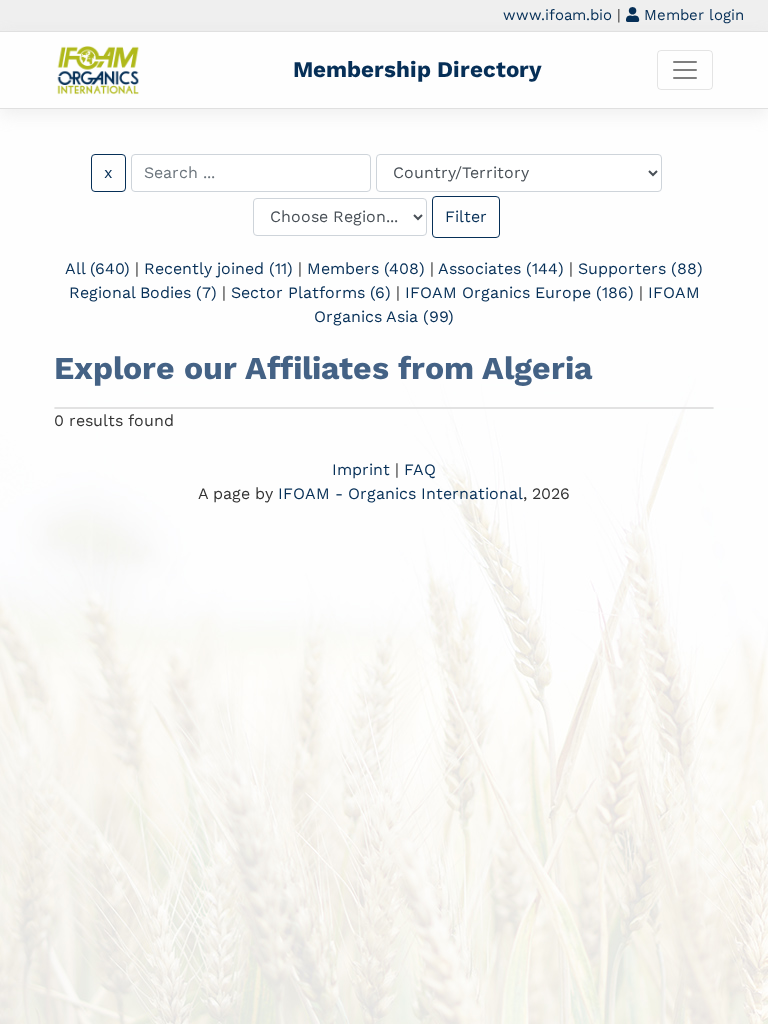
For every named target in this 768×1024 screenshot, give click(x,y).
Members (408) (366, 268)
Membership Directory (417, 69)
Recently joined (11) (218, 268)
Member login (691, 15)
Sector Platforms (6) (311, 292)
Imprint (361, 469)
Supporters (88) (640, 268)
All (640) (97, 268)
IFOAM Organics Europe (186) (519, 292)
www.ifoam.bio (557, 15)
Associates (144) (501, 268)
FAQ (420, 469)
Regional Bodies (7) (143, 292)
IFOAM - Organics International (400, 493)
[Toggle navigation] (685, 70)
